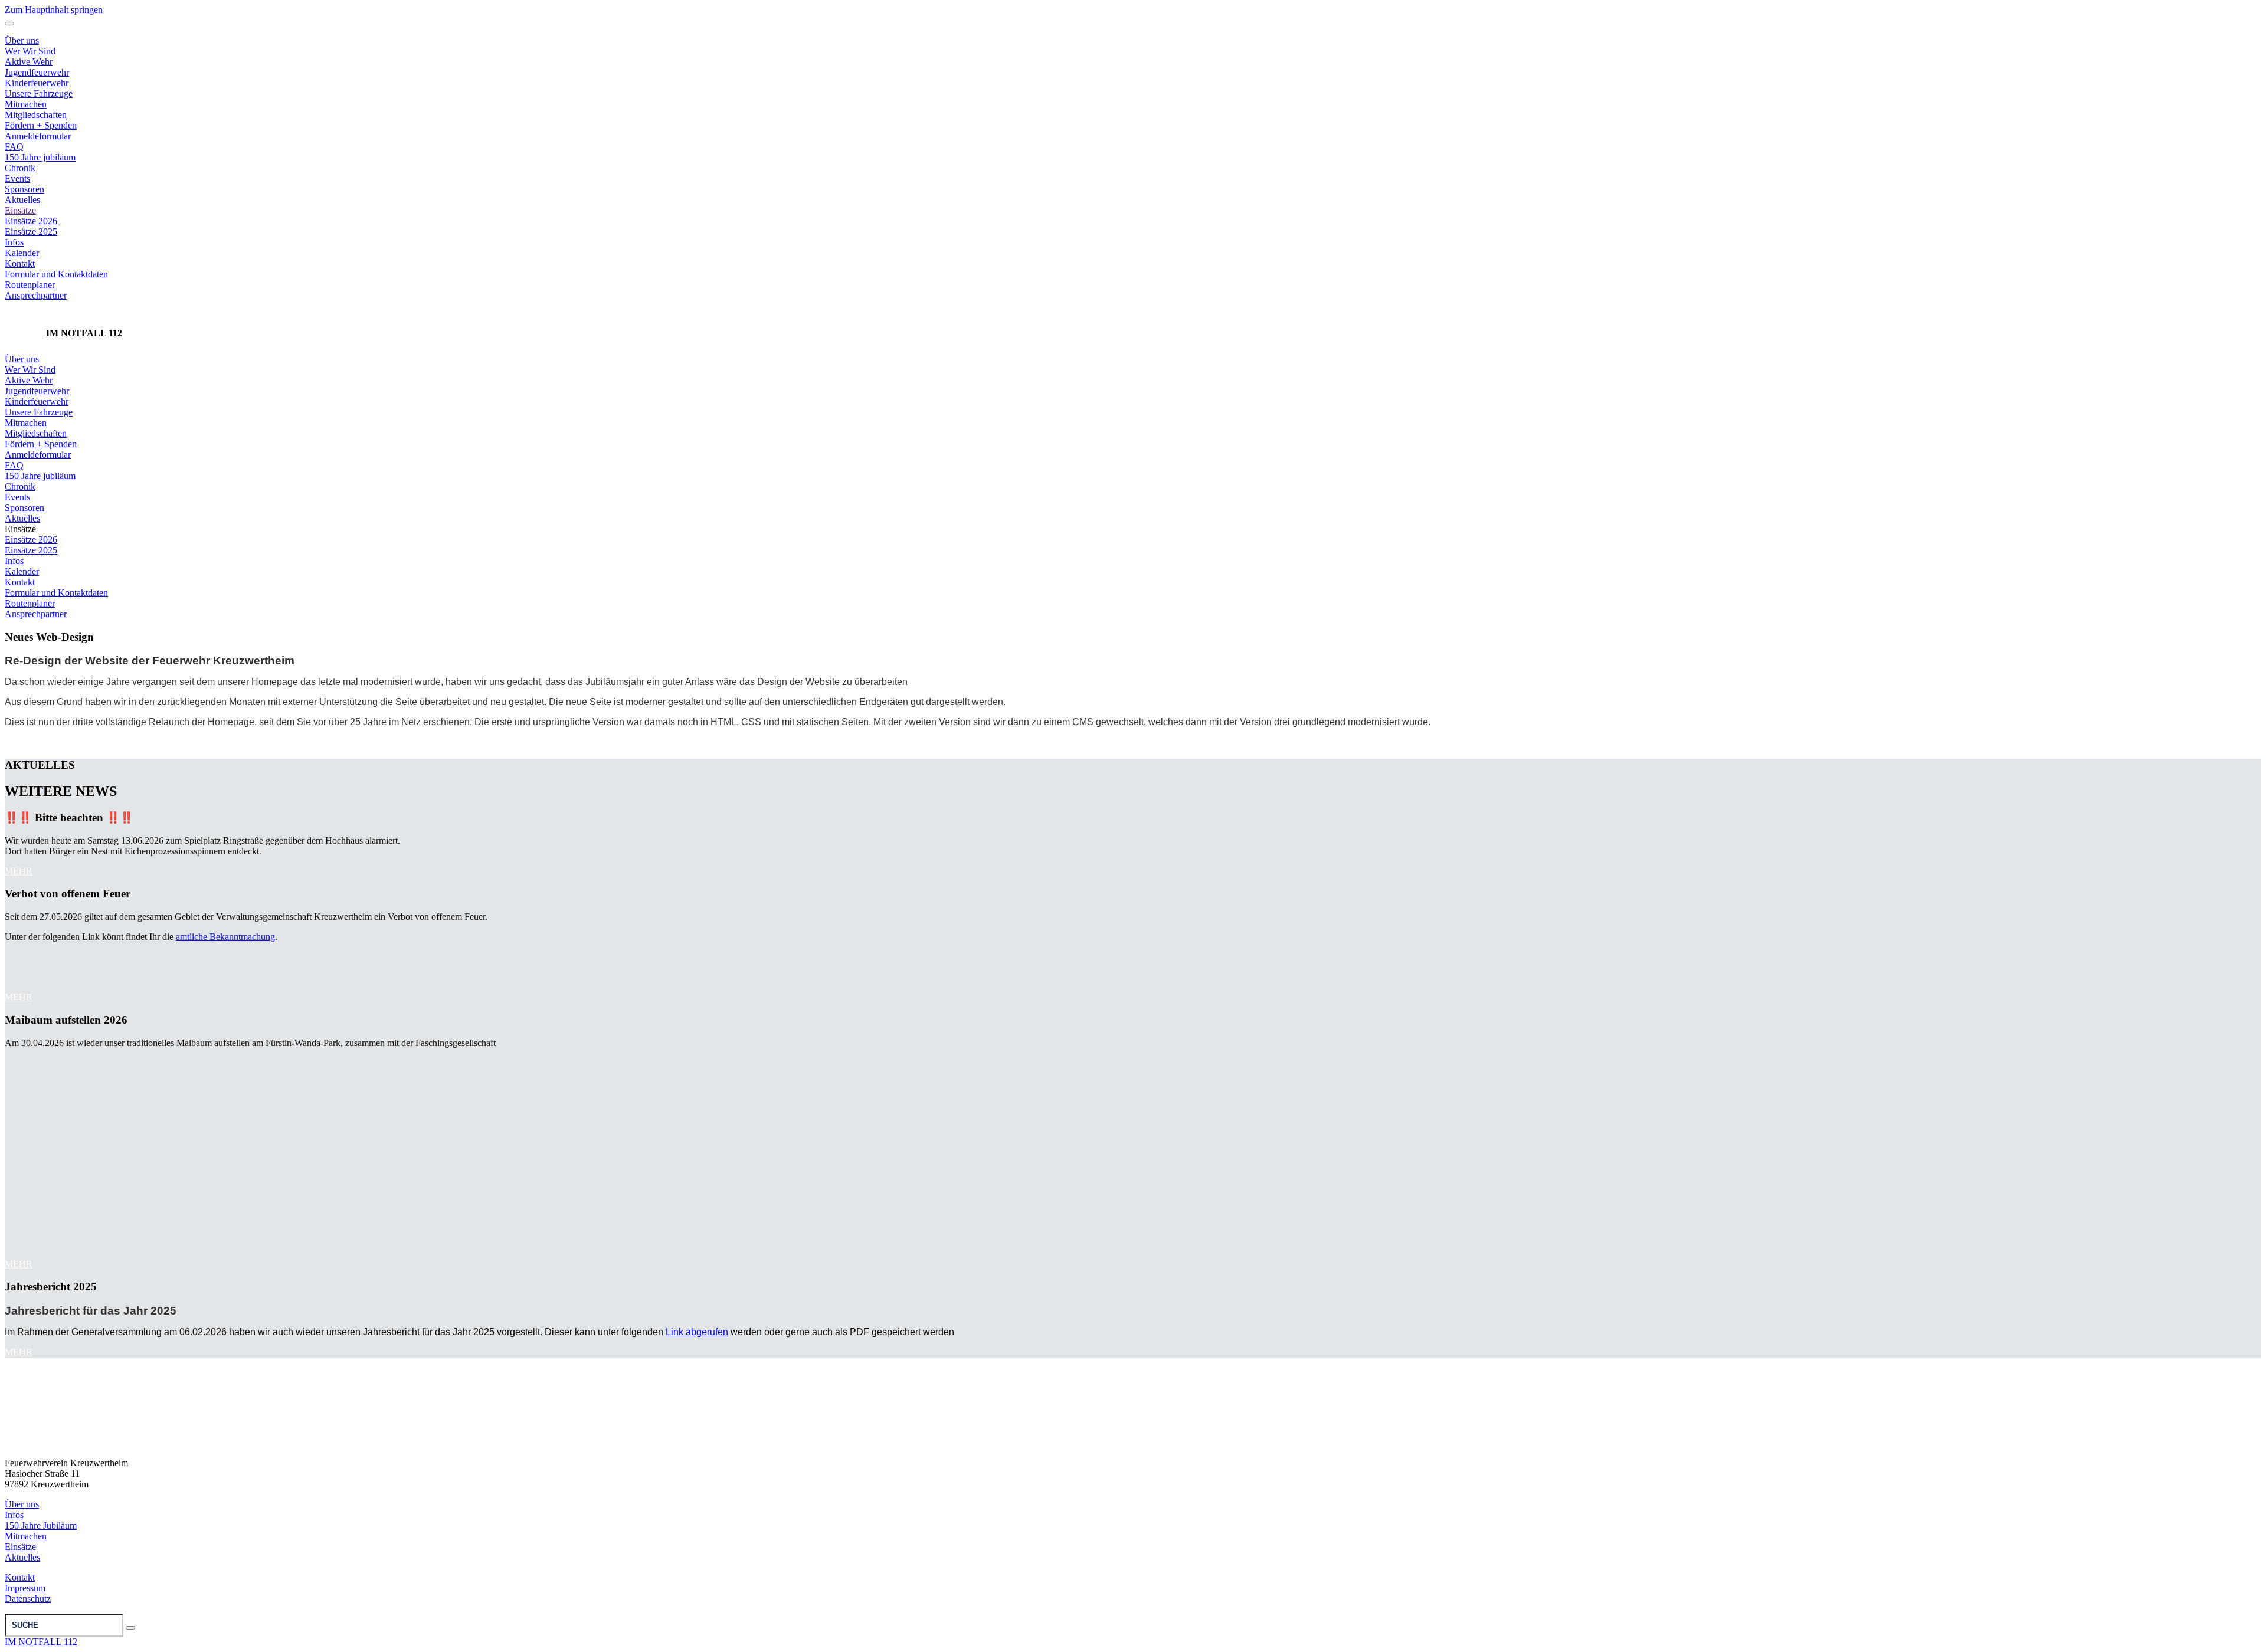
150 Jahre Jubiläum (41, 1525)
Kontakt (20, 263)
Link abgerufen (697, 1332)
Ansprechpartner (36, 295)
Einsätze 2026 (31, 221)
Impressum (25, 1588)
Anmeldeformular (38, 136)
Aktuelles (22, 200)
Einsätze (20, 210)
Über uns (22, 359)
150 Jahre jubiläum (40, 157)
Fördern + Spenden (41, 125)
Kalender (22, 253)
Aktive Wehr (29, 380)
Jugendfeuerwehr (37, 391)
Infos (14, 242)
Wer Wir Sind (30, 370)
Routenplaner (30, 285)
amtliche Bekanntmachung (225, 937)
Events (17, 178)
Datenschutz (28, 1599)
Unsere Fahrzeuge (39, 94)
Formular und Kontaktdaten (56, 274)
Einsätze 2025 (31, 232)
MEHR (19, 871)
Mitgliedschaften (36, 115)
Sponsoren (24, 189)
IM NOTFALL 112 (41, 1642)
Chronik (20, 168)
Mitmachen (26, 104)
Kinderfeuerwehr (37, 401)
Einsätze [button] (20, 529)
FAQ (14, 147)
